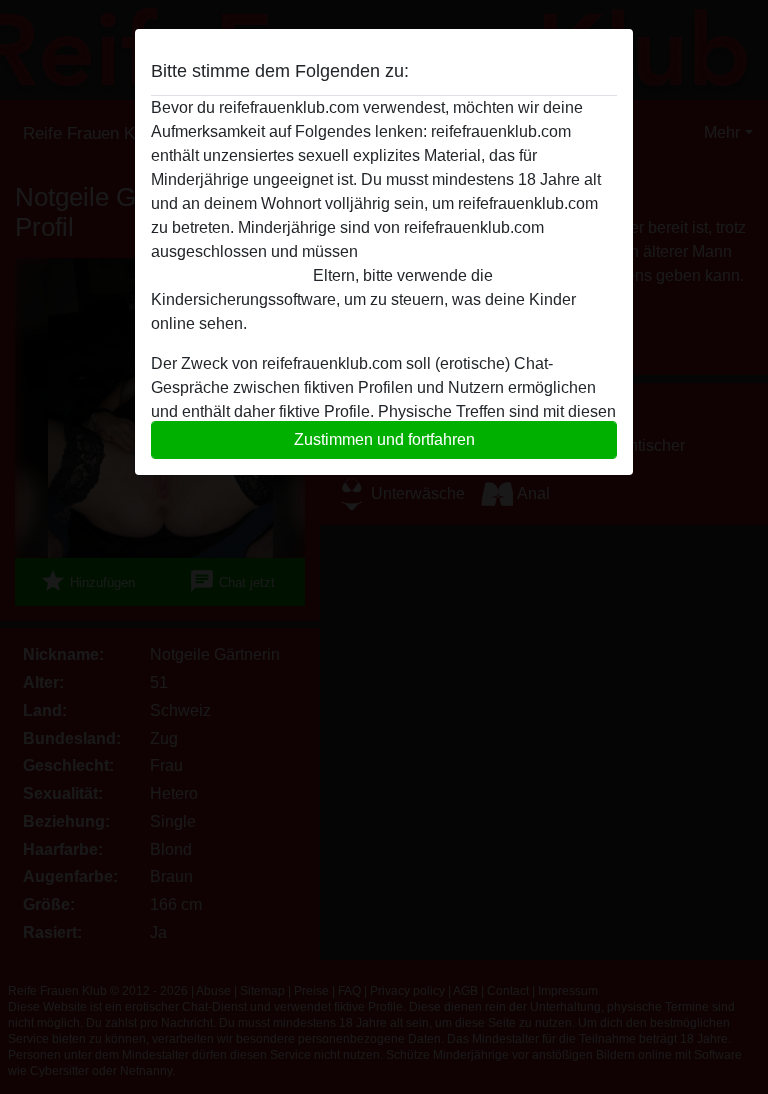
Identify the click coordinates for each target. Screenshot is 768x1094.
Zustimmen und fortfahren (384, 439)
